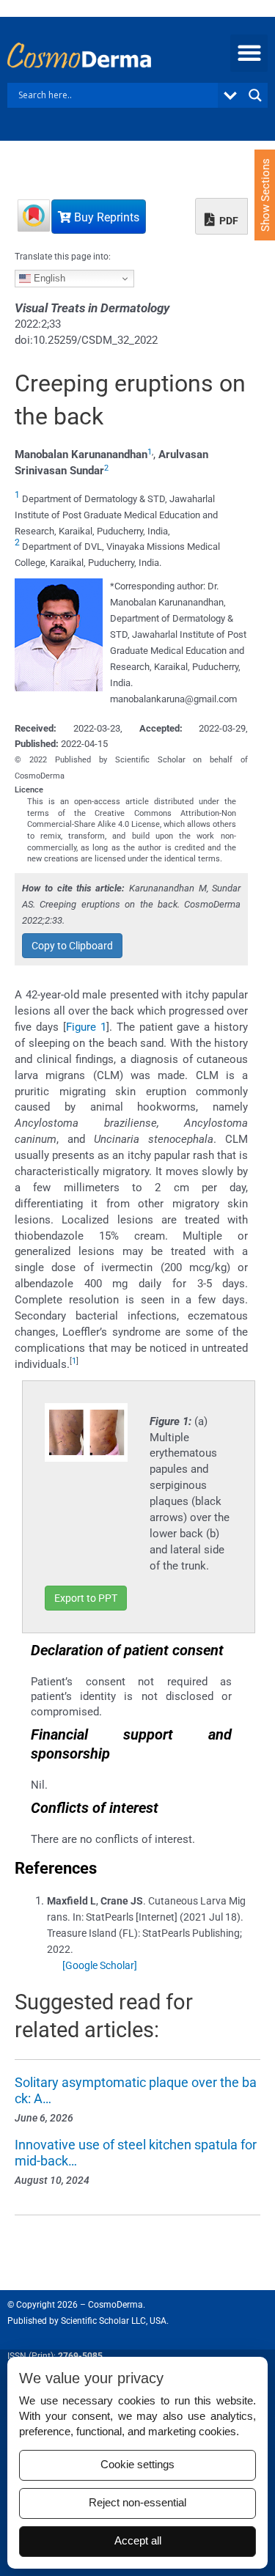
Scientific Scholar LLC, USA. (115, 2321)
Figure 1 (86, 1027)
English (48, 278)
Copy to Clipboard (72, 946)
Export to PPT (86, 1598)
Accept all (138, 2541)
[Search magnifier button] (255, 95)
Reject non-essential (137, 2503)
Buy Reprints (105, 217)
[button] (249, 53)
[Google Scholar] (100, 1965)
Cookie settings (137, 2465)
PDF (228, 221)
